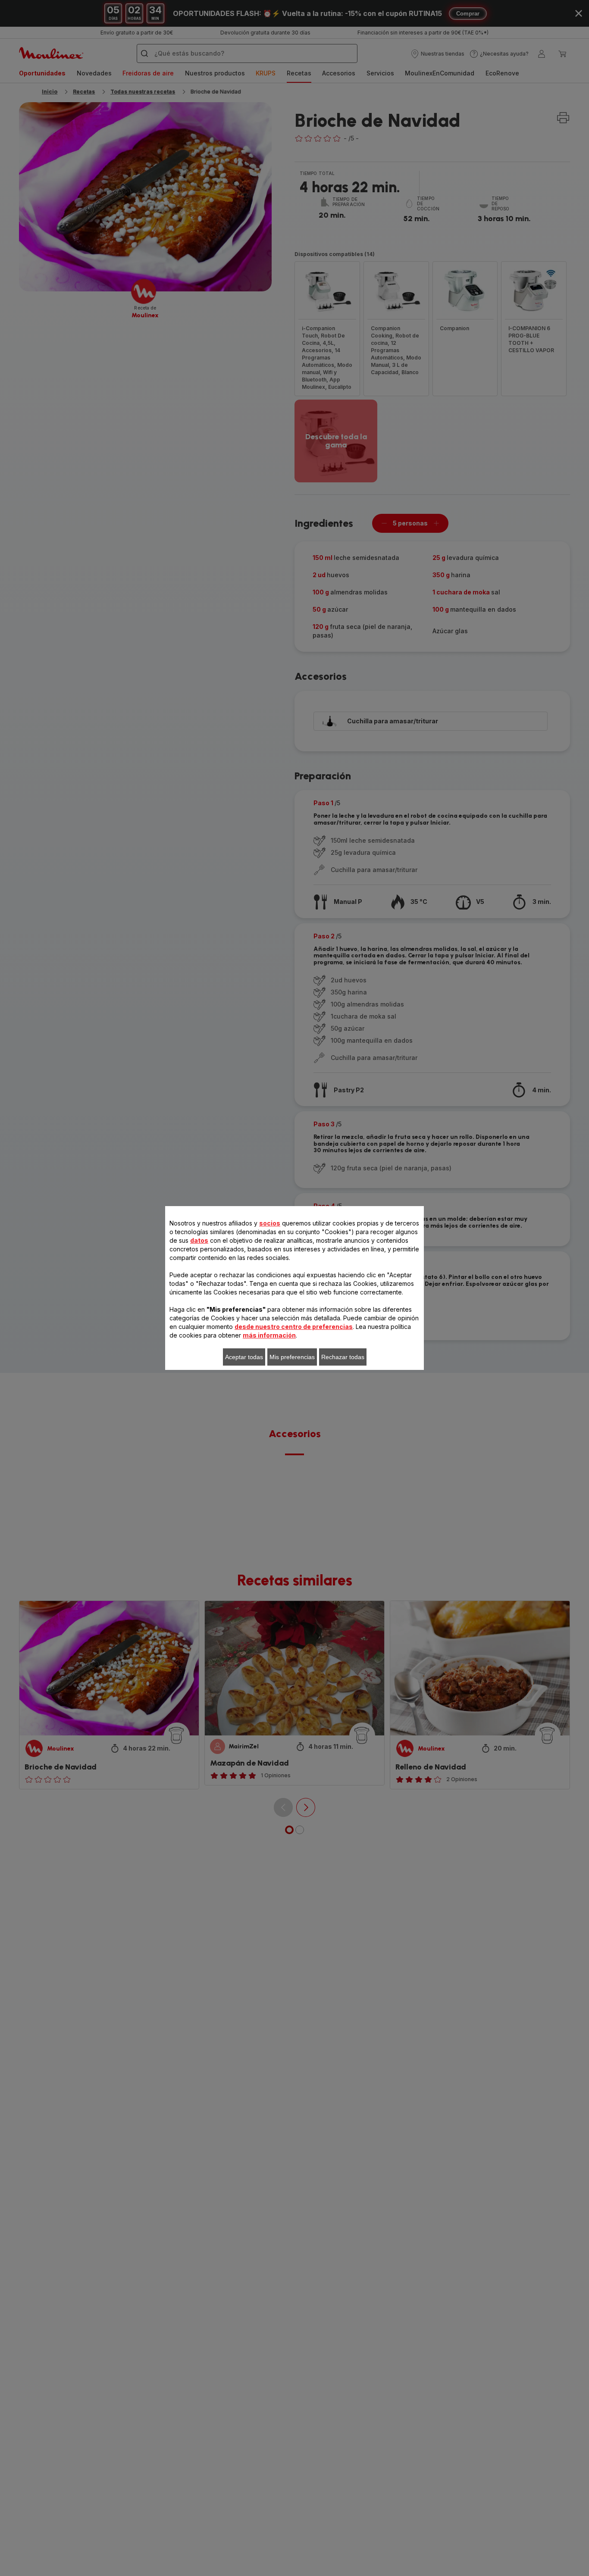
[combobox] (193, 1292)
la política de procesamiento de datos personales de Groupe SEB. (315, 1424)
